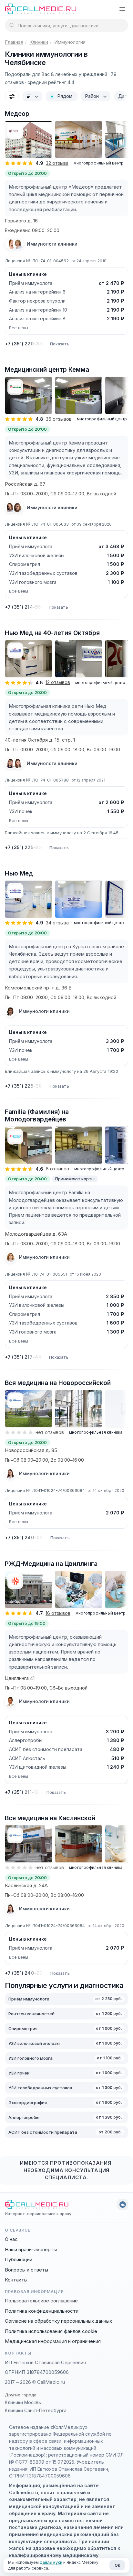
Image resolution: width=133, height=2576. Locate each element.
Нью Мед (19, 873)
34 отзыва (57, 923)
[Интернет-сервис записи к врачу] (41, 8)
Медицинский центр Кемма (47, 370)
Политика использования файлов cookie (51, 2331)
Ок (117, 2565)
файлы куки (51, 2562)
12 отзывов (58, 682)
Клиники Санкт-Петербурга (36, 2410)
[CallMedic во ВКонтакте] (123, 2205)
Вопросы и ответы (26, 2270)
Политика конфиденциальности (42, 2311)
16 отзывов (58, 1613)
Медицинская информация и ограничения (53, 2341)
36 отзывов (59, 419)
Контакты (16, 2280)
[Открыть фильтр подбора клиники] (12, 96)
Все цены (19, 328)
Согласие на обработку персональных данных (58, 2321)
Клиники (39, 42)
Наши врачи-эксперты (31, 2249)
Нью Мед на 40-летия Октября (52, 633)
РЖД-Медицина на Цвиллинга (51, 1564)
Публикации (19, 2259)
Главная (14, 42)
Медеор (17, 114)
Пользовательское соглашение (41, 2301)
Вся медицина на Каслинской (50, 1818)
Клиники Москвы (23, 2402)
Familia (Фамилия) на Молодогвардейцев (37, 1116)
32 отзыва (57, 163)
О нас (11, 2239)
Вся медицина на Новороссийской (58, 1383)
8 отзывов (57, 1169)
